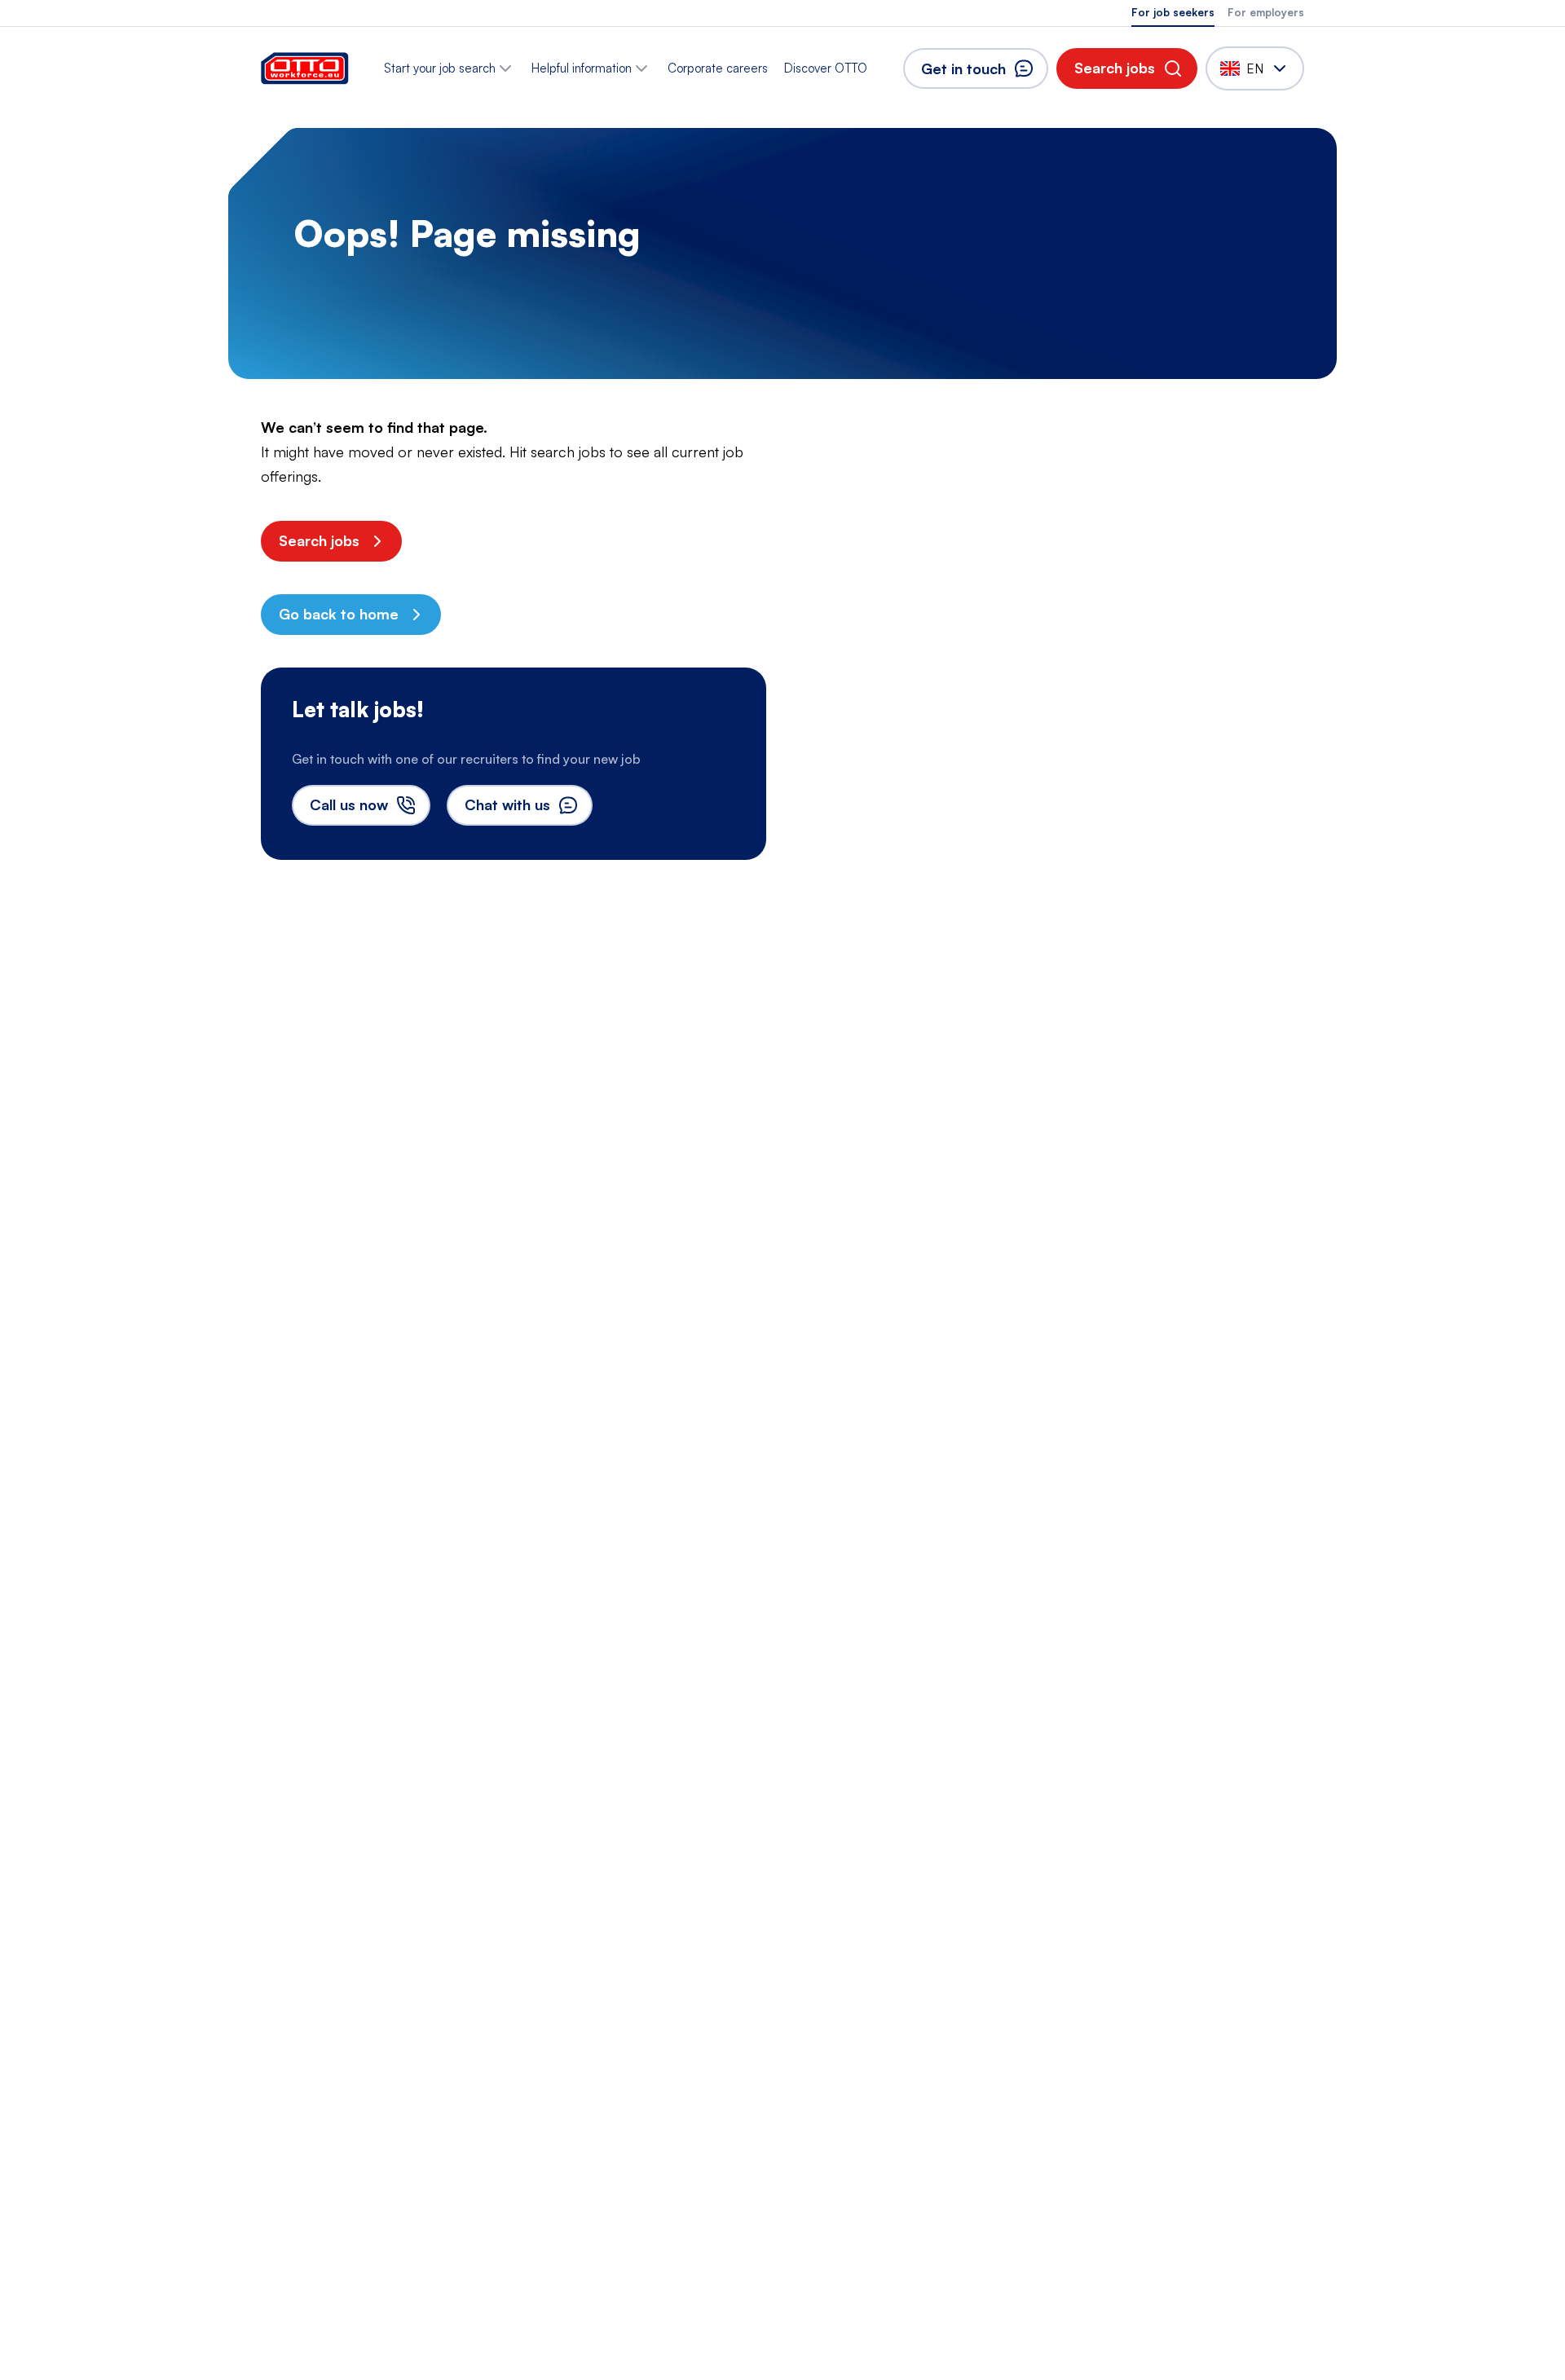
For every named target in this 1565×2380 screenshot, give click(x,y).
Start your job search (440, 68)
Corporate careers (718, 68)
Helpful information (582, 68)
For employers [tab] (1266, 12)
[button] (1127, 68)
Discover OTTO (826, 68)
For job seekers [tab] (1173, 12)
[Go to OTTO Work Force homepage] (305, 68)
